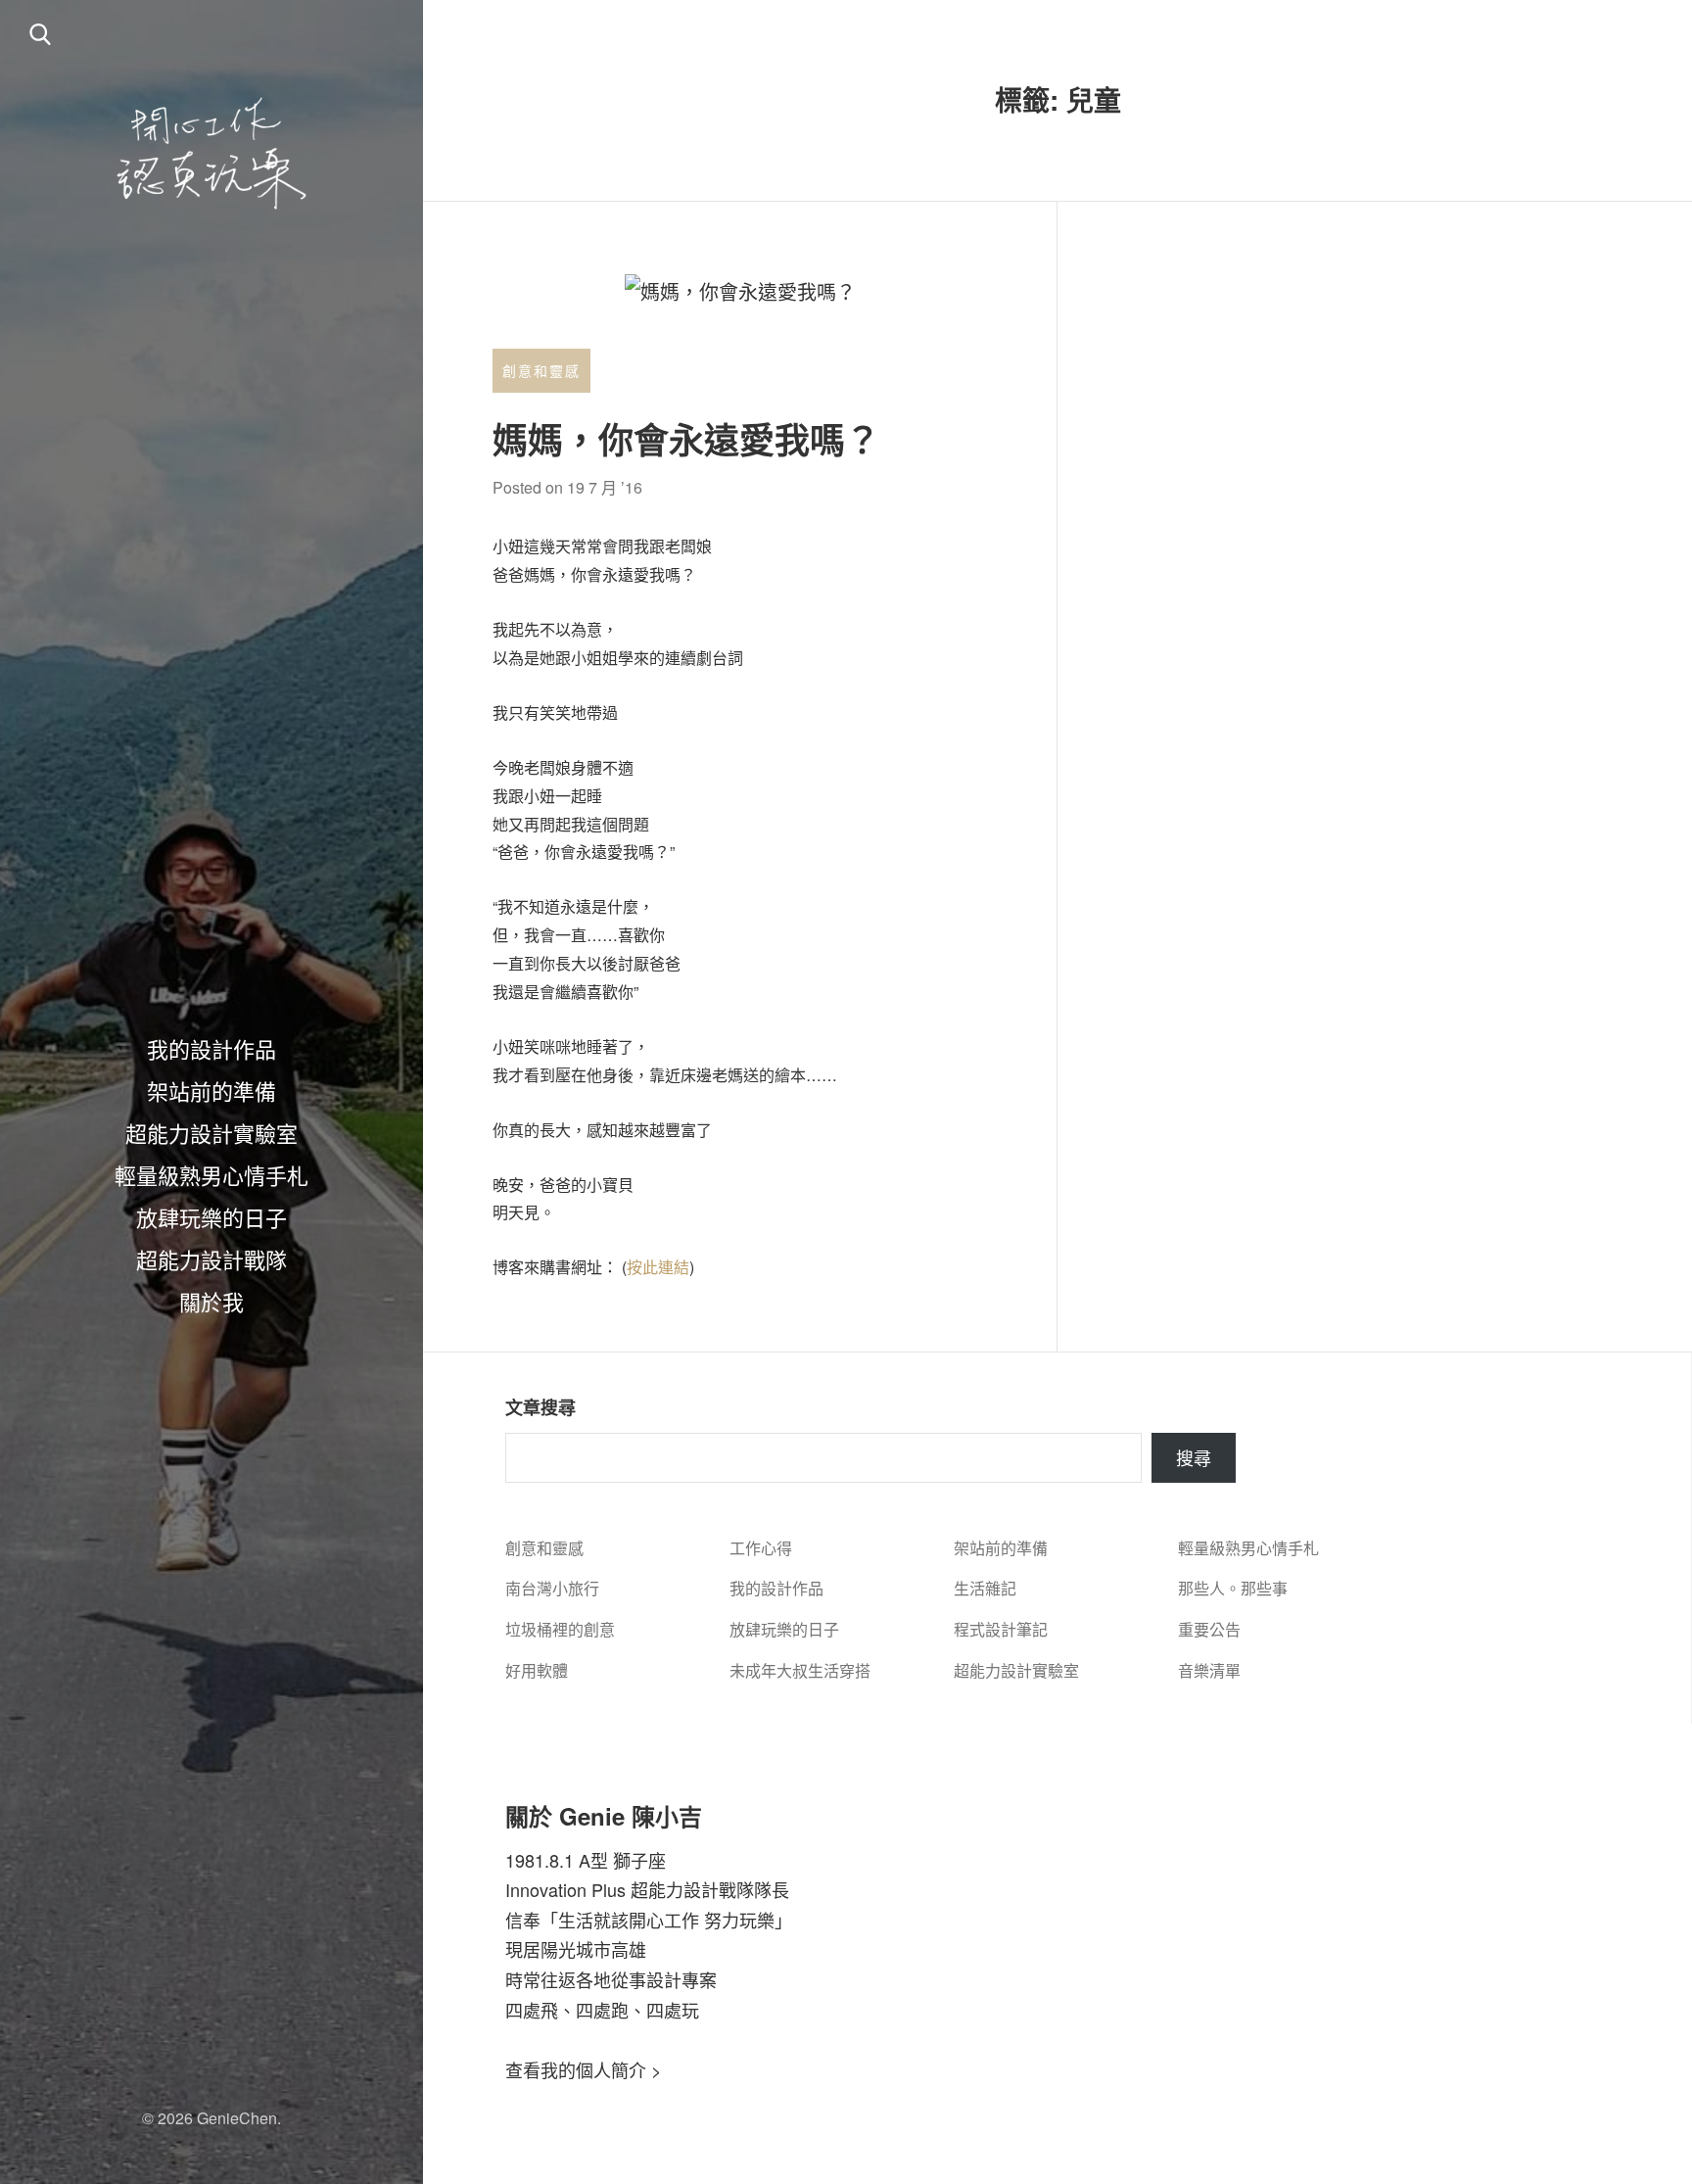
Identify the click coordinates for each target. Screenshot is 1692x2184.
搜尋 (1194, 1457)
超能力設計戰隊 (211, 1258)
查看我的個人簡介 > (584, 2069)
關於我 (211, 1301)
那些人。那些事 (1233, 1588)
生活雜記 (985, 1588)
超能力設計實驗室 (211, 1132)
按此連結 (658, 1267)
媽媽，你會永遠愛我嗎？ (686, 439)
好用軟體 (537, 1670)
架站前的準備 (211, 1090)
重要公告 (1209, 1629)
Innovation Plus (565, 1889)
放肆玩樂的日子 (211, 1216)
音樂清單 (1209, 1670)
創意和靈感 (541, 370)
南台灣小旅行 (552, 1588)
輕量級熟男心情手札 (211, 1174)
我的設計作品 (211, 1048)
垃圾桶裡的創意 (560, 1629)
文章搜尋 (540, 1407)
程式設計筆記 (1001, 1629)
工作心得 (761, 1548)
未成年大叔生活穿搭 (800, 1670)
